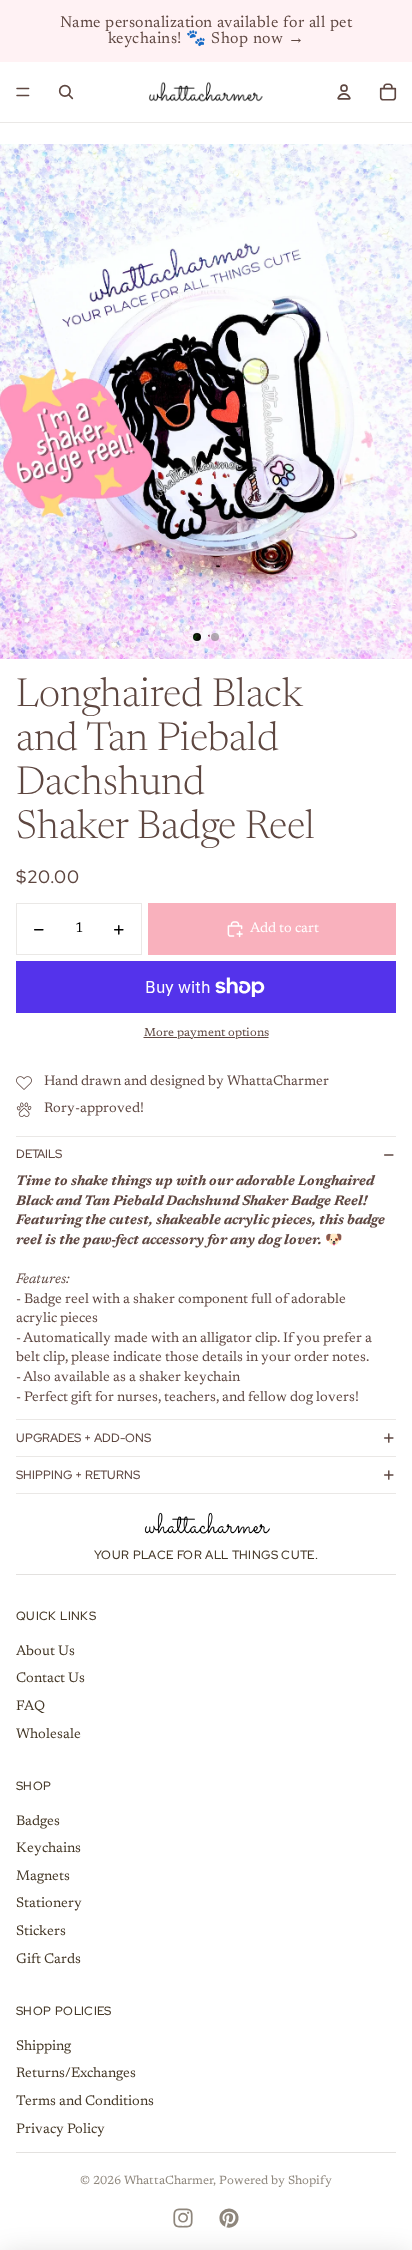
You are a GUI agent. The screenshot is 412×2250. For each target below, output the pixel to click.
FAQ (30, 1707)
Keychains (48, 1849)
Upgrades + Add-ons (83, 1438)
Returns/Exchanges (76, 2074)
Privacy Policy (60, 2130)
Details (39, 1154)
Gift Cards (48, 1960)
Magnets (43, 1877)
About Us (45, 1652)
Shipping (43, 2047)
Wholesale (48, 1735)
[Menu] (23, 92)
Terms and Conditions (85, 2102)
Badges (38, 1822)
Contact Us (50, 1679)
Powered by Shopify (275, 2181)
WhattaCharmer (168, 2181)
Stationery (49, 1904)
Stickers (41, 1932)
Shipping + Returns (78, 1475)
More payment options (206, 1033)
